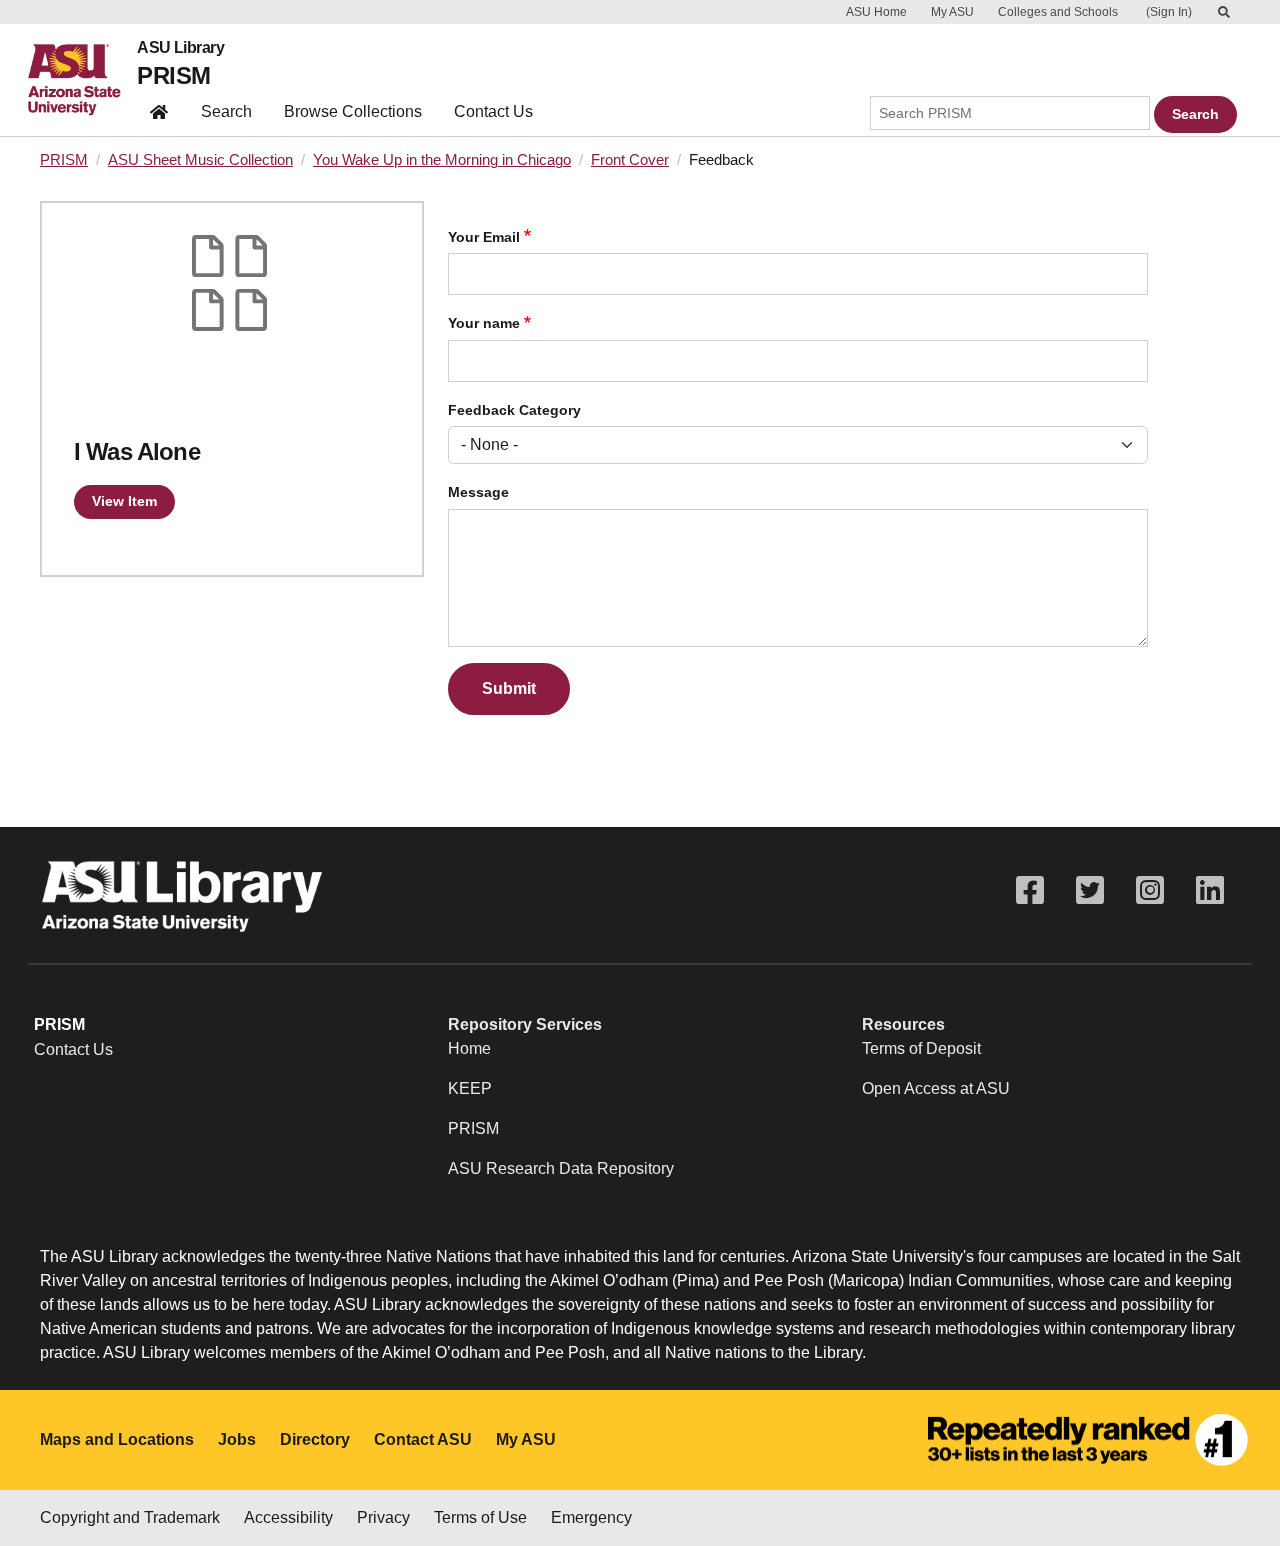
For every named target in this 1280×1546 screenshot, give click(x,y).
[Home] (82, 80)
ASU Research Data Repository (561, 1168)
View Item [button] (124, 501)
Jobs (237, 1439)
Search (226, 111)
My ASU (952, 12)
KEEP (470, 1088)
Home (469, 1048)
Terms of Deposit (921, 1048)
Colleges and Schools (1058, 12)
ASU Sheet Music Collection (200, 160)
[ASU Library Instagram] (1150, 890)
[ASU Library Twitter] (1090, 890)
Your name (484, 323)
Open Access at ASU (936, 1088)
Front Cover (630, 160)
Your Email (484, 237)
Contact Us (493, 111)
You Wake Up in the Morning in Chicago (442, 160)
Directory (315, 1439)
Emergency (591, 1517)
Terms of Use (480, 1517)
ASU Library (180, 48)
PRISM (173, 75)
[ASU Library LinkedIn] (1210, 890)
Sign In (1169, 12)
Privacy (383, 1517)
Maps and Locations (117, 1439)
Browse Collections (353, 111)
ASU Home (876, 12)
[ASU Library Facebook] (1030, 890)
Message (478, 492)
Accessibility (288, 1517)
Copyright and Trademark (130, 1517)
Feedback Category (514, 410)
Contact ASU (423, 1439)
